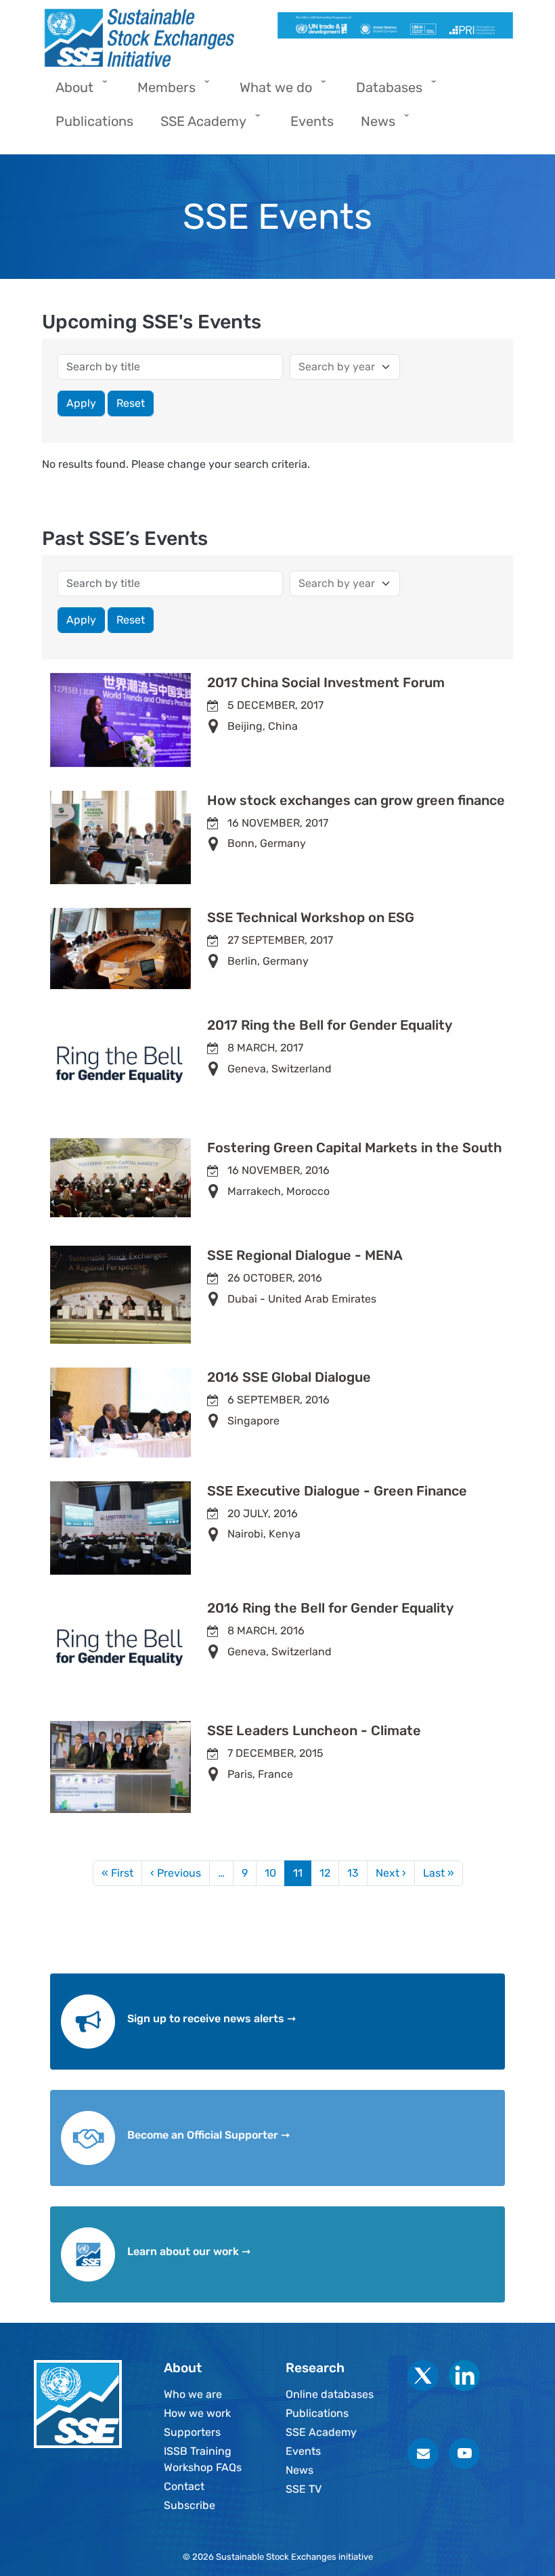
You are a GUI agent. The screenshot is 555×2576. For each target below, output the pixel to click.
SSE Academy (321, 2432)
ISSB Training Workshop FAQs (203, 2459)
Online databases (330, 2394)
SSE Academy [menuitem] (197, 126)
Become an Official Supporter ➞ (208, 2135)
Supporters (192, 2432)
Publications (317, 2413)
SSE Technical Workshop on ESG (311, 917)
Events (303, 2451)
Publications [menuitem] (94, 121)
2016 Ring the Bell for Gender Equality (330, 1608)
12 (325, 1873)
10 (270, 1873)
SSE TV (304, 2489)
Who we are (193, 2394)
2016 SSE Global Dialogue (289, 1377)
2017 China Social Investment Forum (326, 682)
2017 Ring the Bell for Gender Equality (330, 1025)
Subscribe (190, 2505)
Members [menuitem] (160, 92)
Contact (184, 2486)
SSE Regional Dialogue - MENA (305, 1255)
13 (353, 1873)
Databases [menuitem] (382, 92)
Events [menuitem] (312, 121)
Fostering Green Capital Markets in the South (355, 1148)
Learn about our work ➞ (189, 2251)
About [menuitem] (68, 92)
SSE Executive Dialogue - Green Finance (337, 1491)
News (299, 2470)
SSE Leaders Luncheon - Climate (314, 1730)
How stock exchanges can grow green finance (356, 800)
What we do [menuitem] (269, 92)
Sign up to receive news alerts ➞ (212, 2018)
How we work (197, 2413)
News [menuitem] (371, 126)
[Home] (154, 38)
